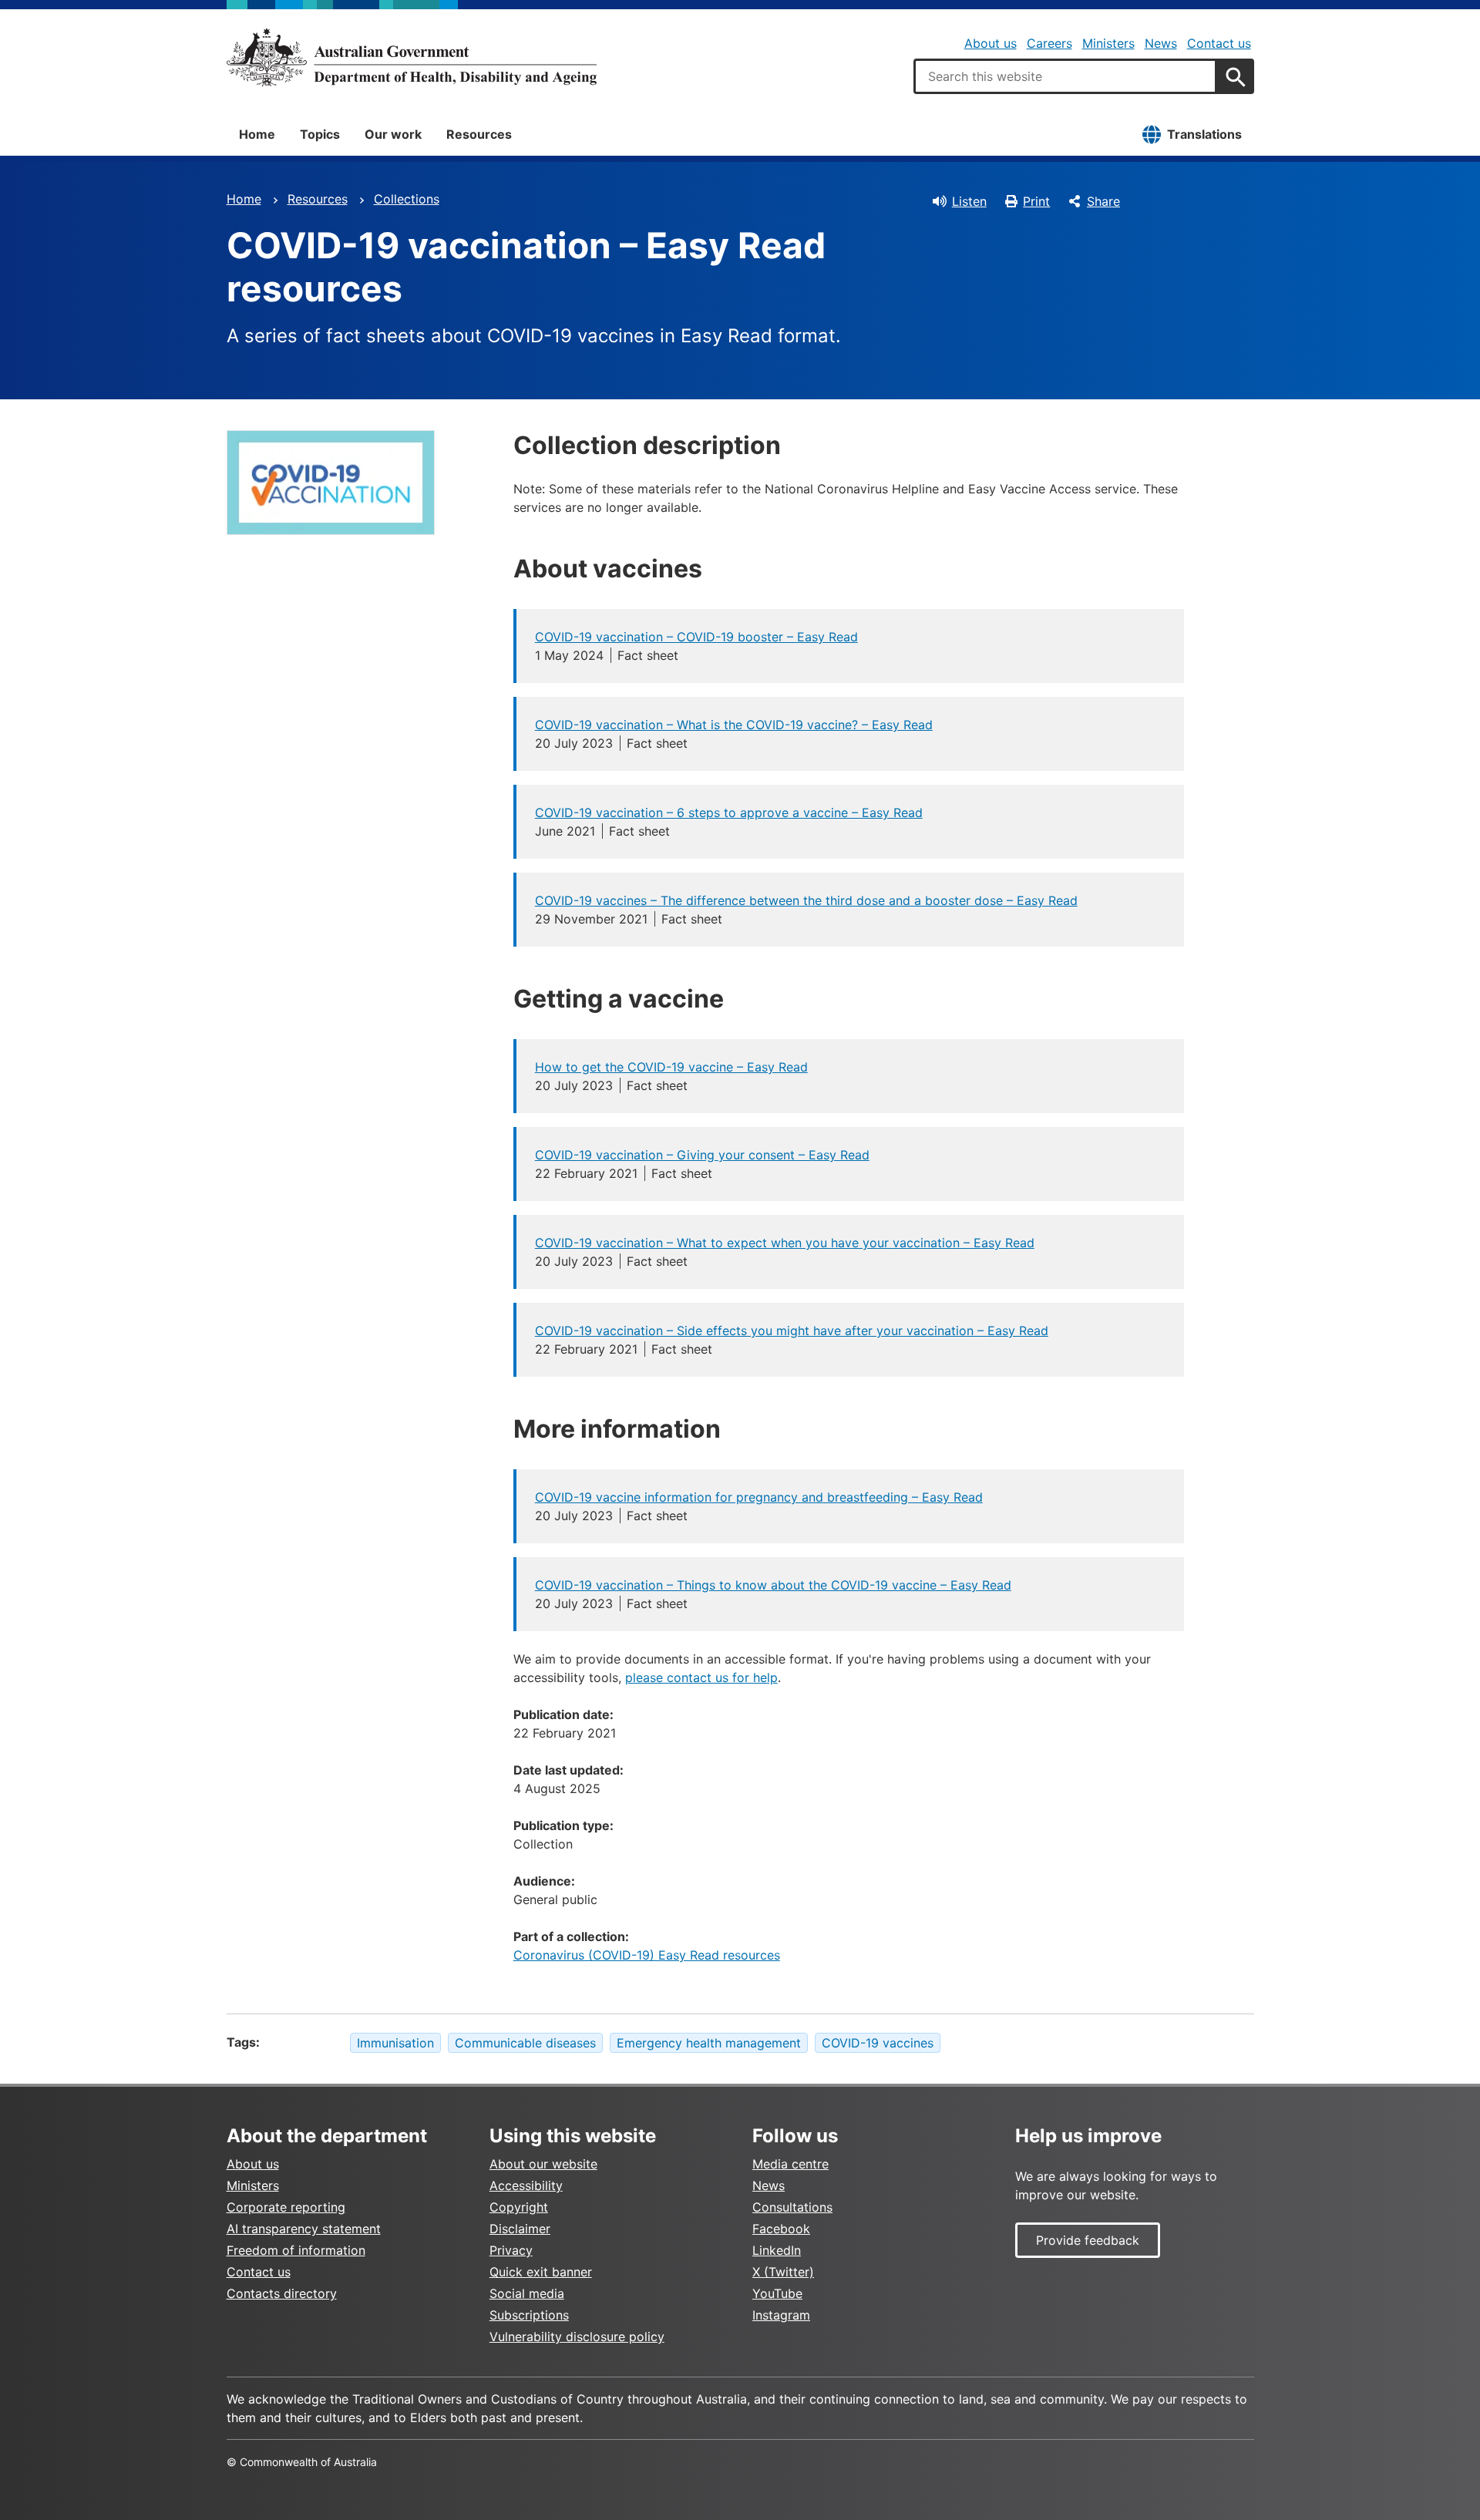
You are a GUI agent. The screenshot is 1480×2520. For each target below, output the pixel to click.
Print (1036, 201)
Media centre (790, 2164)
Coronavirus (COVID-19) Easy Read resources (647, 1955)
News (1161, 43)
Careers (1049, 43)
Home (257, 134)
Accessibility (526, 2185)
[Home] (412, 57)
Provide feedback (1088, 2240)
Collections (407, 199)
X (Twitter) (783, 2272)
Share (1103, 201)
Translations (1204, 134)
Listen (969, 201)
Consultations (792, 2207)
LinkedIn (777, 2250)
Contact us (1219, 43)
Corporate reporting (286, 2207)
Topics (320, 134)
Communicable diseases (525, 2043)
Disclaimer (520, 2229)
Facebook (781, 2229)
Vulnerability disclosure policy (577, 2337)
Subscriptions (529, 2315)
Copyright (519, 2207)
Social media (527, 2293)
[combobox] (1065, 76)
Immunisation (395, 2043)
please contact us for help (701, 1677)
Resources (479, 134)
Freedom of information (296, 2250)
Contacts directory (282, 2293)
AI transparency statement (304, 2229)
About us (991, 43)
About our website (543, 2164)
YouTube (777, 2293)
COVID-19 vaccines (878, 2043)
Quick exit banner (541, 2272)
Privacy (511, 2250)
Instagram (781, 2315)
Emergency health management (709, 2043)
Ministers (1108, 43)
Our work (393, 134)
